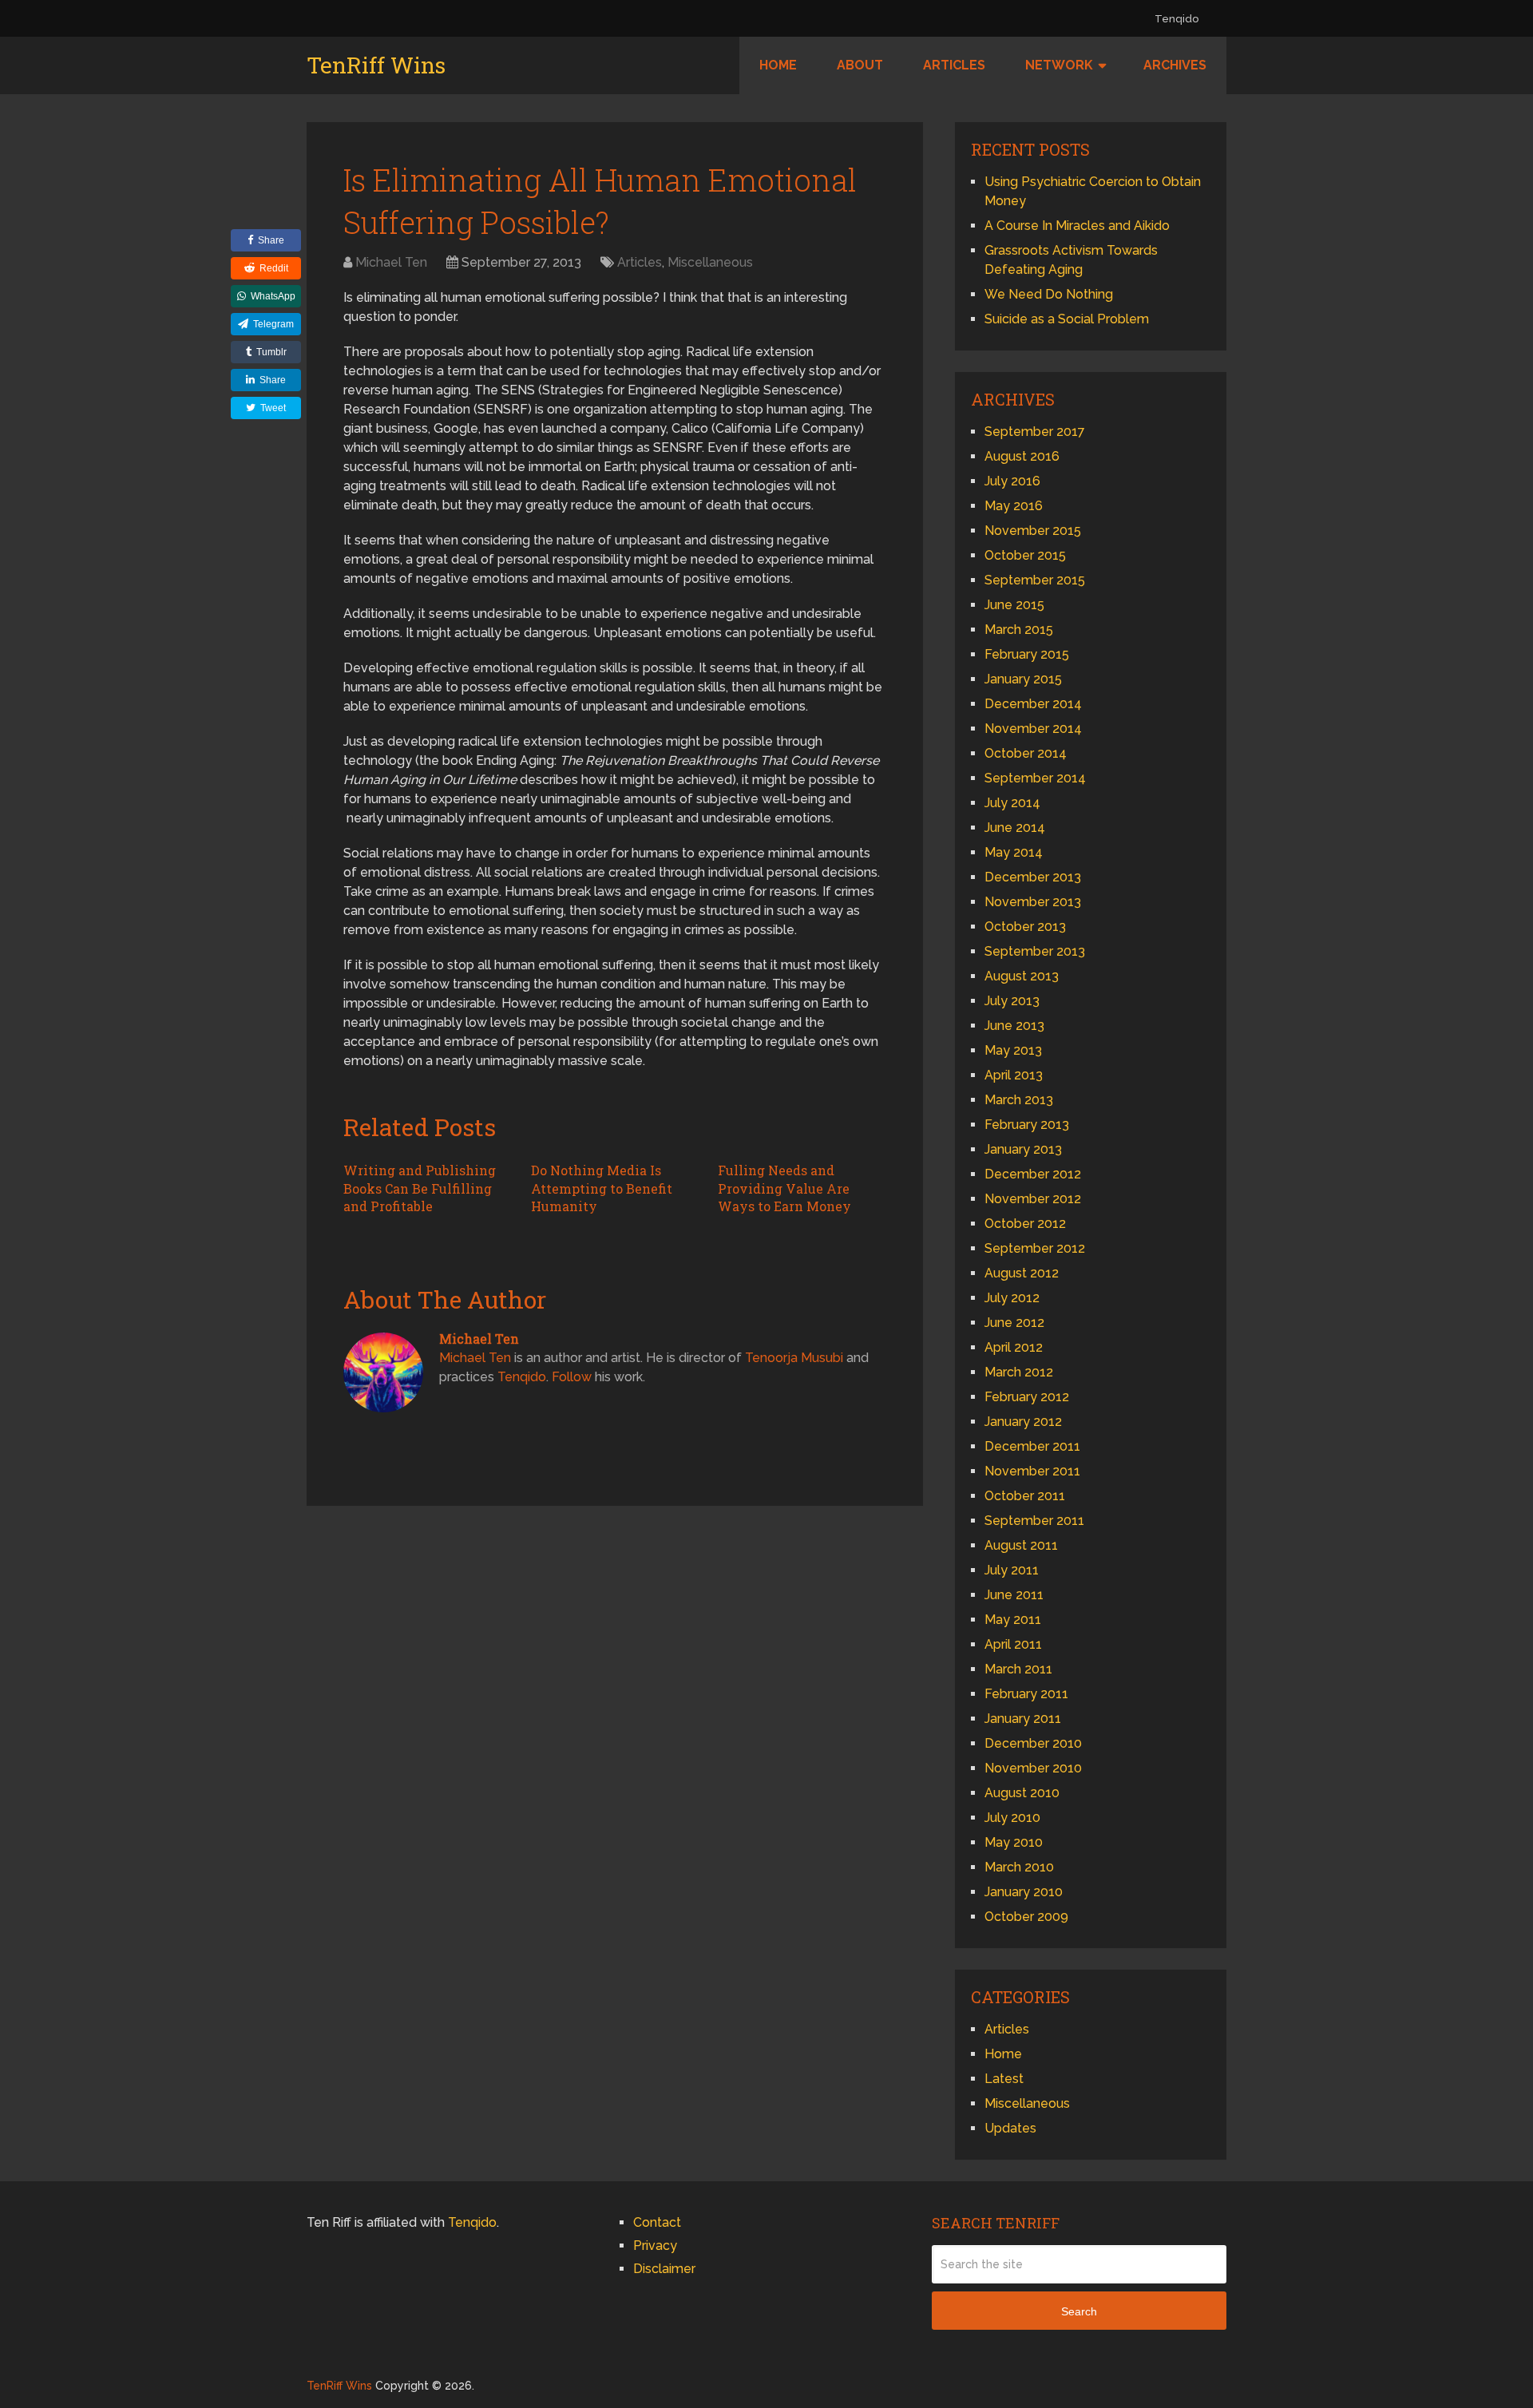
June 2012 (1014, 1323)
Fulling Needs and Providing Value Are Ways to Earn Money (784, 1188)
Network (1059, 65)
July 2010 (1012, 1818)
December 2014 (1033, 704)
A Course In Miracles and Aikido (1077, 226)
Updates (1010, 2128)
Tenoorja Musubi (794, 1358)
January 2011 (1023, 1719)
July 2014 (1012, 803)
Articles (954, 65)
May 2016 (1014, 506)
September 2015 (1035, 580)
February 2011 (1026, 1694)
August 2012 (1022, 1273)
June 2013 (1014, 1026)
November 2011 (1032, 1471)
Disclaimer (664, 2269)
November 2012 (1033, 1199)
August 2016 (1022, 456)
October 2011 (1025, 1496)
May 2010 (1014, 1842)
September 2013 (1035, 951)
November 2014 (1033, 729)
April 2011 (1013, 1644)
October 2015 (1025, 555)
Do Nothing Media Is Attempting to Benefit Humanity (602, 1188)
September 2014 (1035, 778)
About (860, 65)
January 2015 (1023, 679)
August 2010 (1022, 1793)
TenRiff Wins (376, 65)
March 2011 (1018, 1669)
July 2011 (1012, 1570)
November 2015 (1033, 531)
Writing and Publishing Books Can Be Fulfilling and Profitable (420, 1188)
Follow (572, 1377)
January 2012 (1023, 1422)
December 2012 (1033, 1174)
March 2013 (1019, 1100)
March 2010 (1019, 1867)
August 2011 (1021, 1545)
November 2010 (1033, 1768)
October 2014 (1026, 753)
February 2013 (1027, 1125)
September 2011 (1034, 1521)
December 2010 (1033, 1743)
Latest (1004, 2079)
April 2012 (1014, 1347)
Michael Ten (391, 262)
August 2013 (1022, 976)
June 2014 (1015, 828)
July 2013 (1012, 1001)
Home (778, 65)
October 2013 (1025, 927)
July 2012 (1012, 1298)
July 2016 (1012, 481)
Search (1079, 2311)
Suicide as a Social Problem (1067, 319)
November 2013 (1033, 902)
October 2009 (1026, 1917)
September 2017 (1035, 432)
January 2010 (1024, 1892)
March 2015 (1019, 630)
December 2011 (1032, 1446)
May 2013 (1013, 1050)
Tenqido (1176, 19)
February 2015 (1027, 654)
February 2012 (1027, 1397)
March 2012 (1019, 1372)
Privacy (655, 2246)
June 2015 (1014, 605)
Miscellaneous (710, 262)
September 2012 (1035, 1248)
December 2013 (1033, 877)
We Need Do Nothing (1049, 294)
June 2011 (1014, 1595)
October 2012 (1025, 1224)
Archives (1175, 65)
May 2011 (1013, 1620)
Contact (657, 2222)
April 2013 (1014, 1075)
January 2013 (1023, 1149)
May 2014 (1014, 852)
